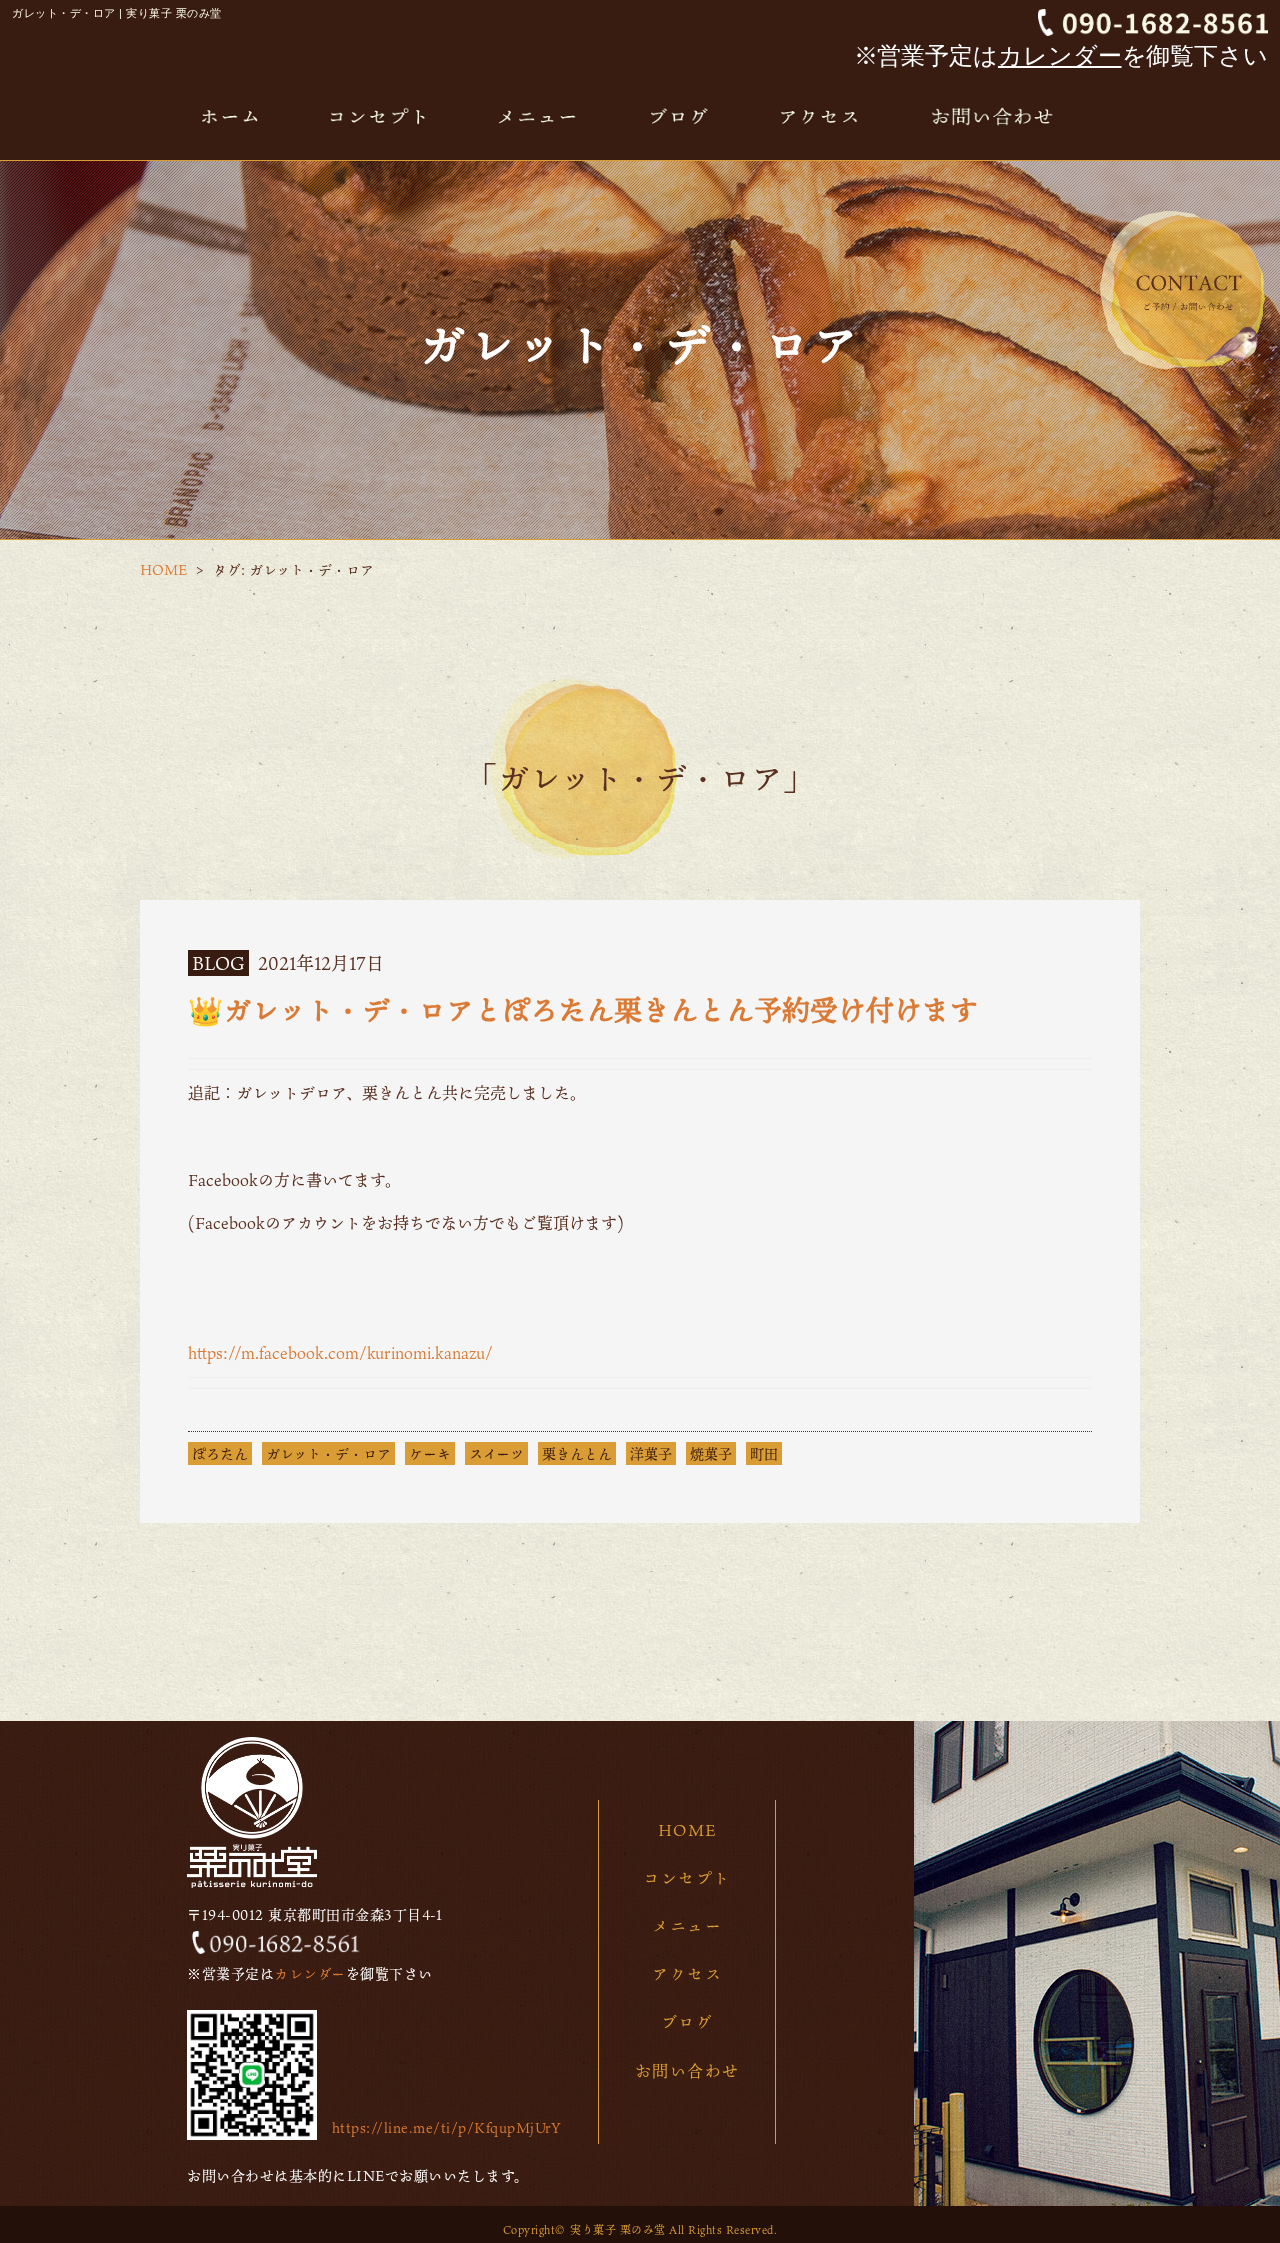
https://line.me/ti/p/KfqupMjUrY (447, 2127)
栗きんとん (577, 1453)
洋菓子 (651, 1453)
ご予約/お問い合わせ (1182, 290)
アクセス (687, 1974)
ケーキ (430, 1453)
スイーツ (496, 1453)
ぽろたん (220, 1453)
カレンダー (1060, 55)
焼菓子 (711, 1453)
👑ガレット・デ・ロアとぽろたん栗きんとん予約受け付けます (583, 1010)
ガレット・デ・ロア (328, 1453)
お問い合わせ (687, 2071)
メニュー (687, 1926)
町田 (764, 1453)
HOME (163, 569)
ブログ (687, 2022)
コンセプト (687, 1878)
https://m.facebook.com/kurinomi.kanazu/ (340, 1353)
